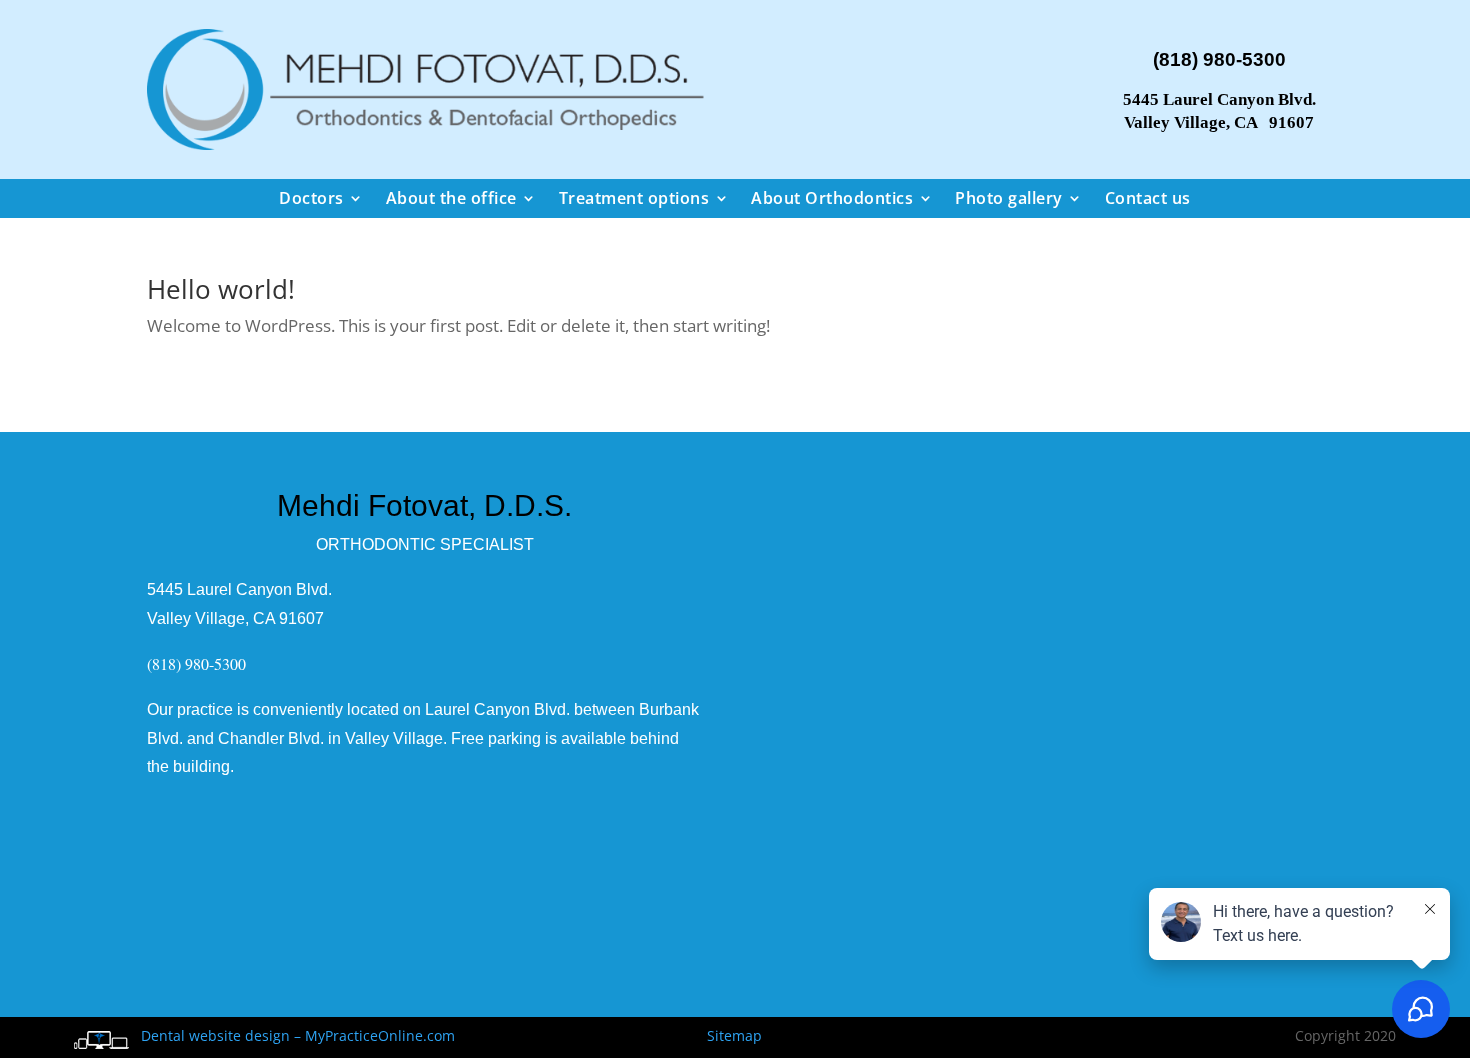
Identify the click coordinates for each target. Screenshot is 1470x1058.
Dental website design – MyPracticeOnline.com (294, 1035)
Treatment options (634, 198)
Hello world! (221, 289)
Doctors (311, 198)
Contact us (1148, 198)
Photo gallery (1009, 198)
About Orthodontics (832, 198)
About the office (451, 198)
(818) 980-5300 (1219, 59)
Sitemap (734, 1035)
